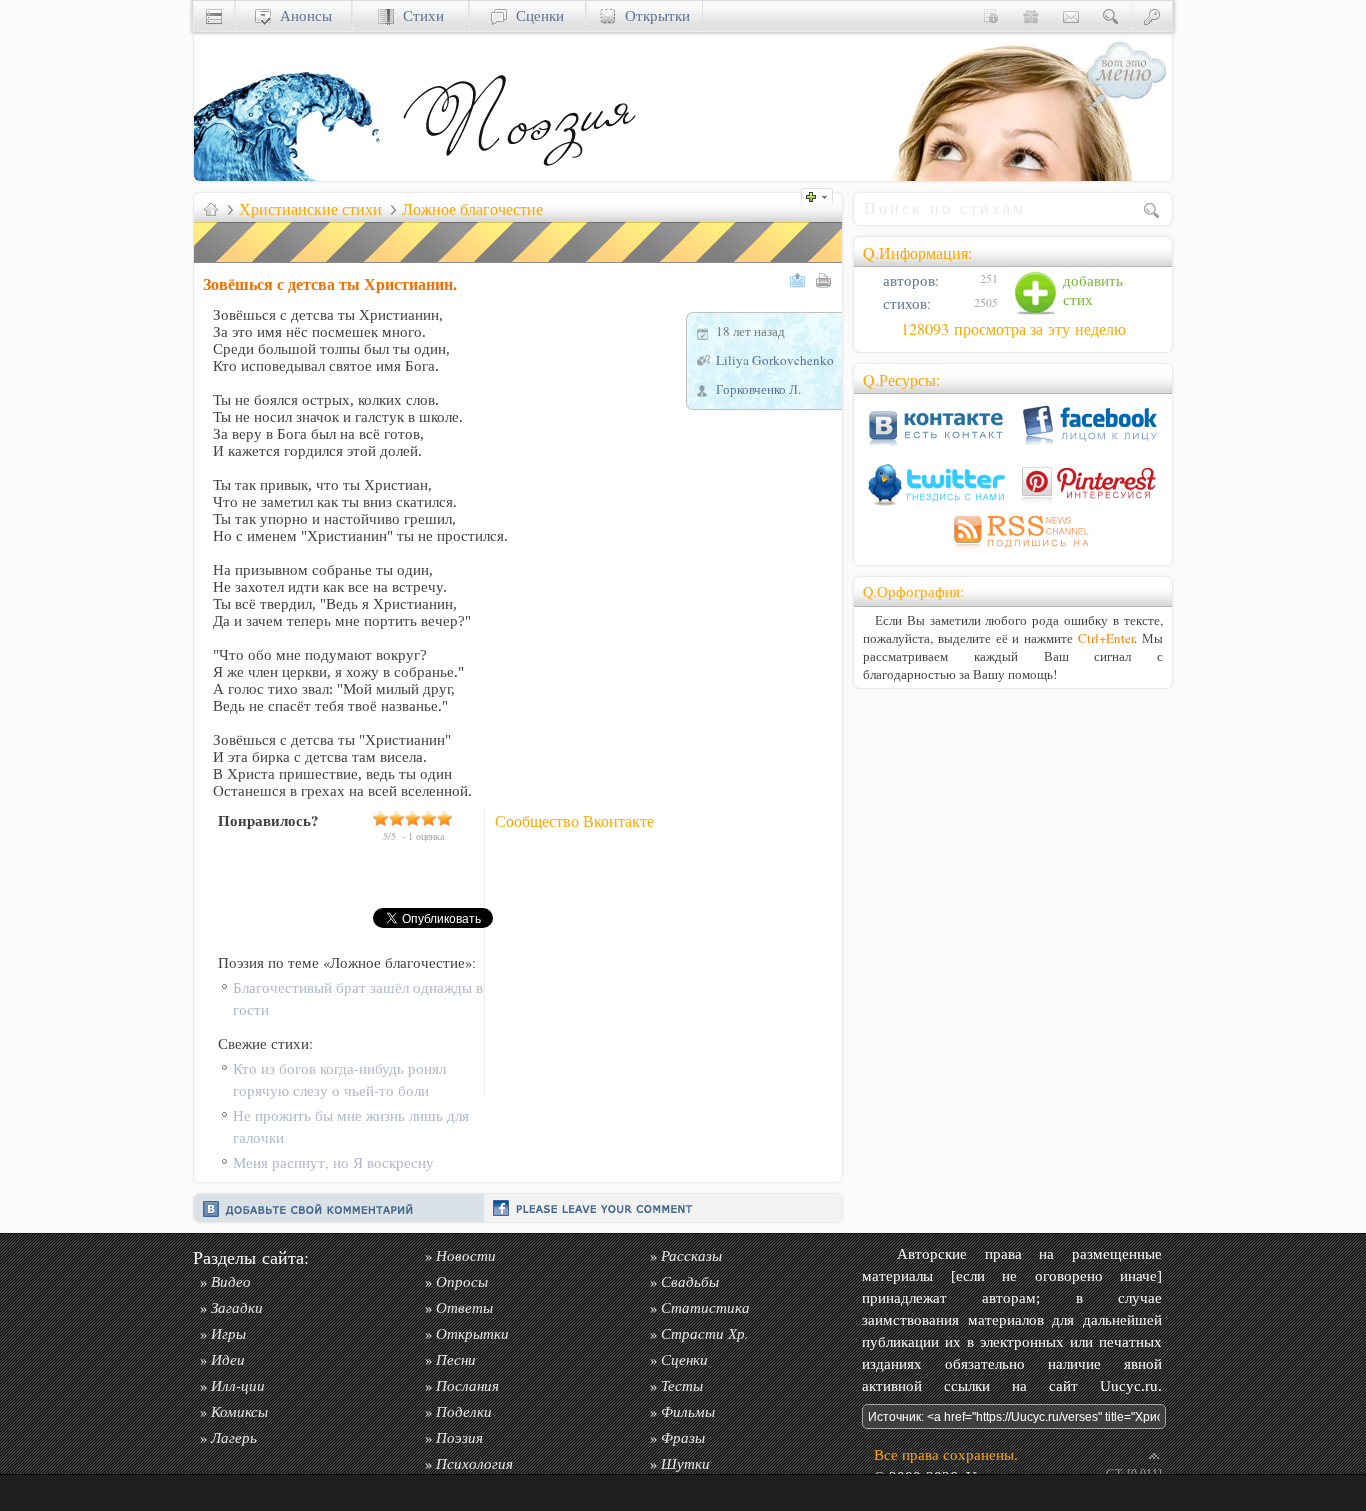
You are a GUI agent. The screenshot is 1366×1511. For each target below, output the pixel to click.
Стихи (419, 15)
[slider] (413, 818)
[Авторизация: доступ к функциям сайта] (1152, 15)
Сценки (535, 15)
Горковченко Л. (758, 389)
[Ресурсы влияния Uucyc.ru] (211, 209)
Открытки (653, 15)
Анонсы (301, 15)
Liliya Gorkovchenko (775, 360)
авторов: (909, 280)
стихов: (905, 303)
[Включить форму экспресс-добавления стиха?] (822, 194)
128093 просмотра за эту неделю (1013, 329)
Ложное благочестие (472, 209)
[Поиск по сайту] (1111, 15)
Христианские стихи (310, 209)
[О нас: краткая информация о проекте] (991, 15)
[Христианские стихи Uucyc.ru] (519, 175)
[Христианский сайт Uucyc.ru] (294, 175)
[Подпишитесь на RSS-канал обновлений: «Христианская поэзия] (1013, 550)
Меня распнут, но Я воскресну (333, 1162)
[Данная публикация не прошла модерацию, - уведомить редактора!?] (519, 262)
